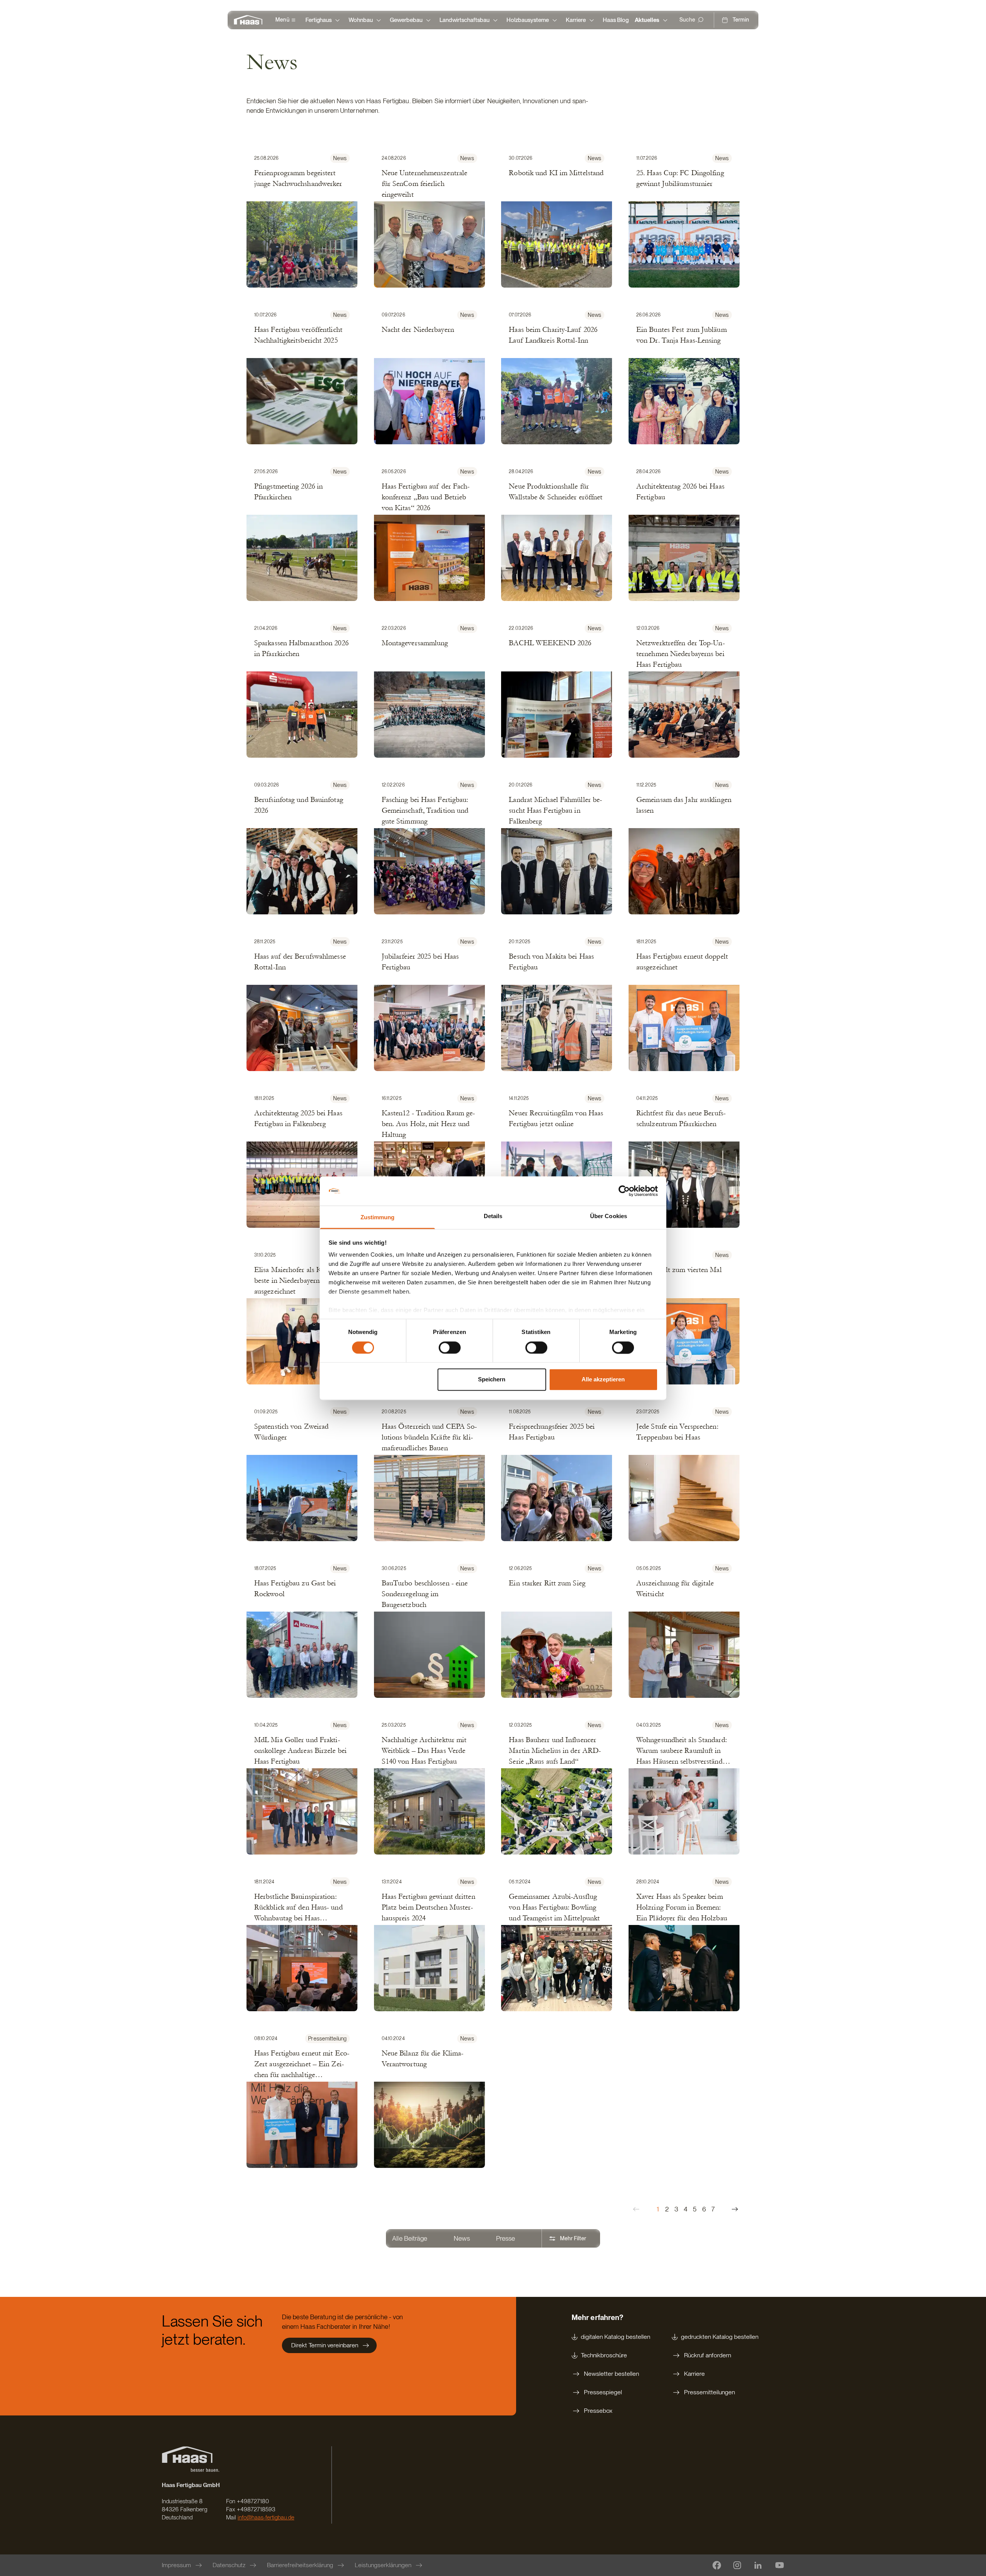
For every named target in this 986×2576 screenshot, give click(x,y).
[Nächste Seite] (735, 2209)
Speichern (492, 1380)
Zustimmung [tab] (378, 1218)
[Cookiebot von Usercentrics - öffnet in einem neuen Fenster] (624, 1191)
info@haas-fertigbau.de (266, 2517)
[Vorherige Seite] (636, 2209)
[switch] (450, 1347)
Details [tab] (493, 1216)
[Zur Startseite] (250, 20)
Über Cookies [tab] (609, 1216)
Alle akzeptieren (603, 1380)
